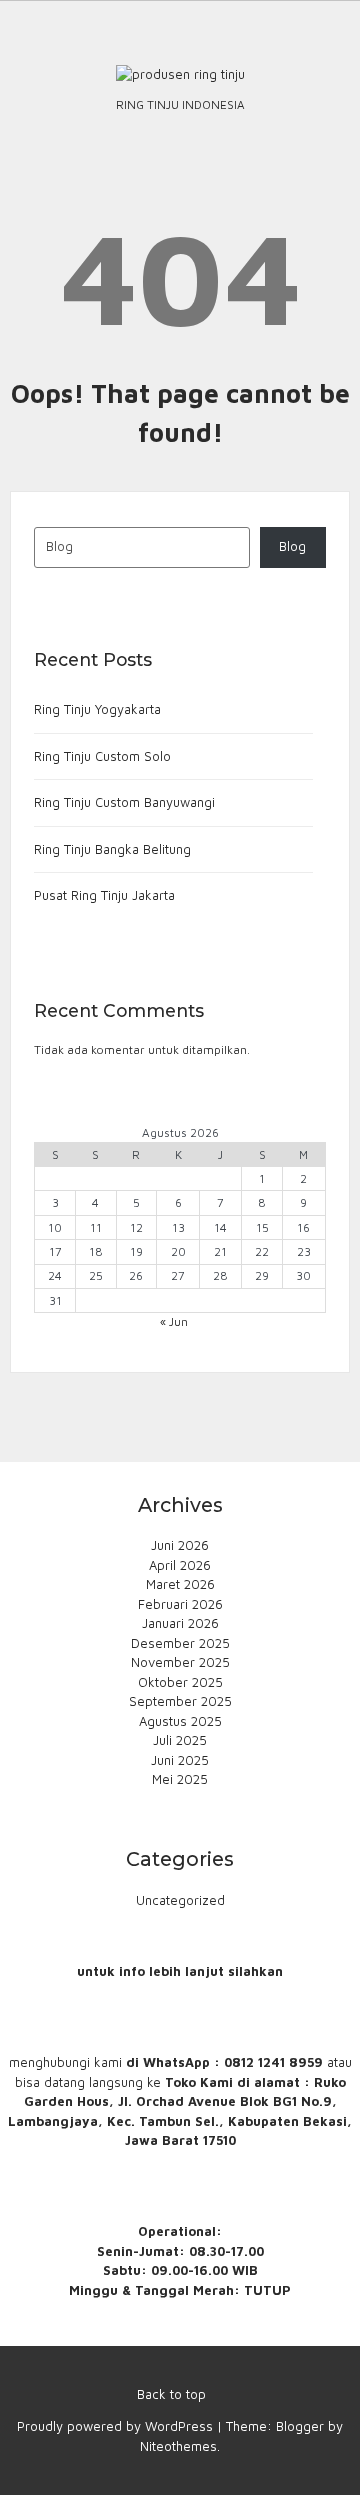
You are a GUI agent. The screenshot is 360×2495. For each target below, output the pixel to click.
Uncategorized (180, 1900)
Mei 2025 (180, 1779)
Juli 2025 (180, 1740)
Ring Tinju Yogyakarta (97, 709)
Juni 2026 (180, 1545)
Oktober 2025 (180, 1682)
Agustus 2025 (180, 1721)
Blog (292, 546)
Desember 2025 (180, 1643)
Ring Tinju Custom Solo (102, 756)
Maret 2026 (180, 1584)
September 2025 (180, 1701)
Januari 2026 (180, 1623)
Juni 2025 (180, 1760)
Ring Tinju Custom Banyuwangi (124, 802)
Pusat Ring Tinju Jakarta (104, 895)
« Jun (174, 1321)
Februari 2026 (180, 1604)
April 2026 (180, 1565)
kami (108, 2062)
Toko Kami (199, 2082)
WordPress (179, 2426)
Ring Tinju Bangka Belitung (112, 849)
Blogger (300, 2426)
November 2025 (180, 1662)
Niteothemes (178, 2446)
